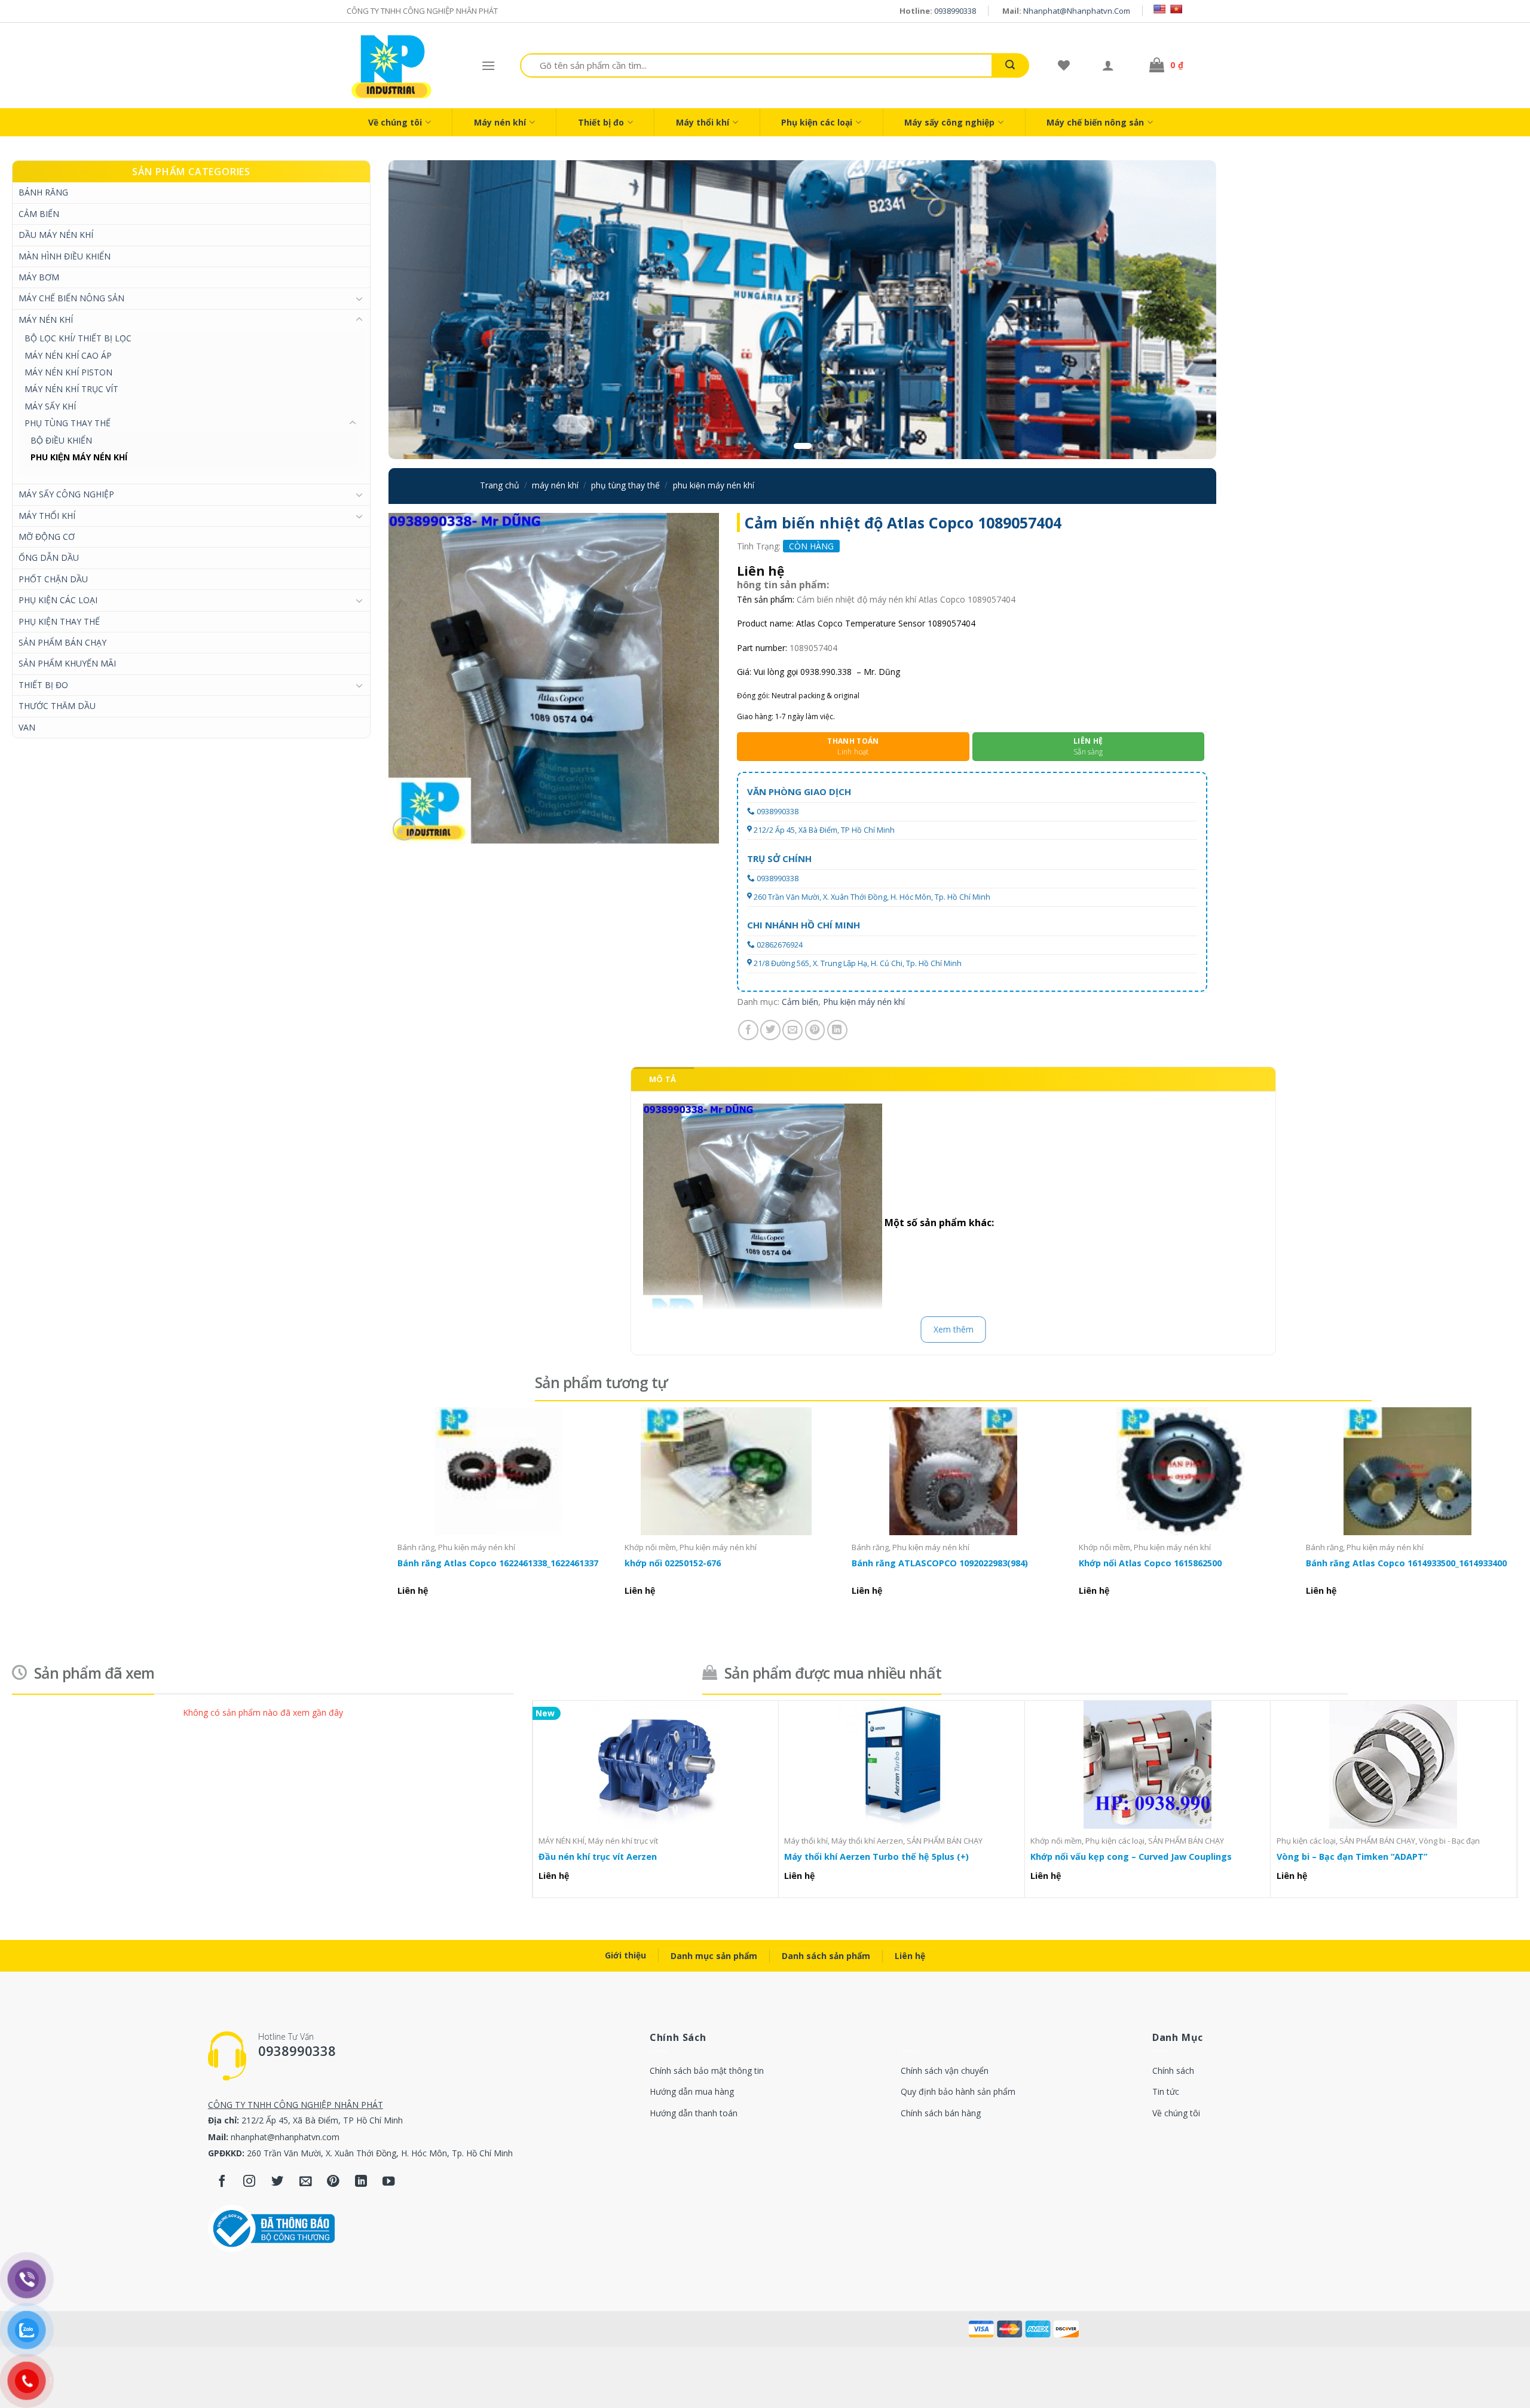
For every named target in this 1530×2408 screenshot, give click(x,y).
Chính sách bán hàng (941, 2113)
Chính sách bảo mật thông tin (707, 2071)
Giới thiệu (625, 1955)
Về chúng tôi (395, 122)
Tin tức (1166, 2091)
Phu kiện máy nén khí (79, 457)
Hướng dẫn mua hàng (692, 2091)
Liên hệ (910, 1956)
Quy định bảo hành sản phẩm (958, 2091)
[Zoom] (404, 829)
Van (27, 727)
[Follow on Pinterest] (333, 2182)
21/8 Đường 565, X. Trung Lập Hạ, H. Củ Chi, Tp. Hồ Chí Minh (858, 963)
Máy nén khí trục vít (71, 389)
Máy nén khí (500, 122)
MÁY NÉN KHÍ (46, 320)
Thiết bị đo (601, 122)
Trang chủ (500, 485)
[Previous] (420, 310)
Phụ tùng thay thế (68, 423)
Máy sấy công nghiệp (949, 122)
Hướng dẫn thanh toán (694, 2113)
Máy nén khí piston (68, 372)
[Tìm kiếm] (1010, 65)
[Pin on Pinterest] (815, 1030)
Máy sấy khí (50, 406)
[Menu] (488, 65)
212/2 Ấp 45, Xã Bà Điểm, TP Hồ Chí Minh (824, 830)
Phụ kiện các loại (817, 122)
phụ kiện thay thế (59, 621)
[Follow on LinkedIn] (361, 2182)
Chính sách (1173, 2071)
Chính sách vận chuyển (945, 2071)
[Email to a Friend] (792, 1030)
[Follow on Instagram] (250, 2182)
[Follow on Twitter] (278, 2182)
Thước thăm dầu (57, 706)
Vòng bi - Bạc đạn (1449, 1841)
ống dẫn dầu (49, 557)
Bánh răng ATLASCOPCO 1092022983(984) (940, 1563)
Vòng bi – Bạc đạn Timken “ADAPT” (1352, 1857)
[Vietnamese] (1176, 9)
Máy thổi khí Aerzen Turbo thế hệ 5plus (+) (876, 1857)
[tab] (663, 1079)
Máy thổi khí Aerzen (867, 1841)
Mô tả (663, 1079)
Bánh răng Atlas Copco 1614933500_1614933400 (1406, 1563)
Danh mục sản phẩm (714, 1956)
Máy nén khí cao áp (68, 355)
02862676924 (780, 945)
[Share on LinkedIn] (837, 1030)
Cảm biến (39, 214)
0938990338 (955, 11)
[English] (1159, 9)
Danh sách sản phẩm (826, 1956)
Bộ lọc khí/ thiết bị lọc (78, 338)
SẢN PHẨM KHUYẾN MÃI (67, 663)
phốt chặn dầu (53, 579)
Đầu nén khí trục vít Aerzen (598, 1857)
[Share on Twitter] (770, 1030)
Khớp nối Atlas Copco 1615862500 (1150, 1563)
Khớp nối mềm (650, 1547)
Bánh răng (43, 192)
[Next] (1185, 310)
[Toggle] (359, 298)
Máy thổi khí (703, 122)
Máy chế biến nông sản (1095, 122)
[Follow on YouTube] (389, 2182)
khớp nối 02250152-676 (673, 1563)
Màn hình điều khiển (65, 256)
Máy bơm (39, 277)
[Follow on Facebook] (222, 2182)
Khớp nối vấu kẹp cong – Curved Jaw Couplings (1131, 1857)
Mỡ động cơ (47, 537)
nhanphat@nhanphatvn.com (1077, 11)
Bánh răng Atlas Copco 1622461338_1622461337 (498, 1563)
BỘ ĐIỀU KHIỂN (61, 440)
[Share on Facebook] (748, 1030)
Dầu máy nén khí (56, 235)
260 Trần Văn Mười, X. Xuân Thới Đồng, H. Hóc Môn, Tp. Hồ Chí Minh (872, 897)
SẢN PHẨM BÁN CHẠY (62, 642)
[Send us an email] (306, 2182)
